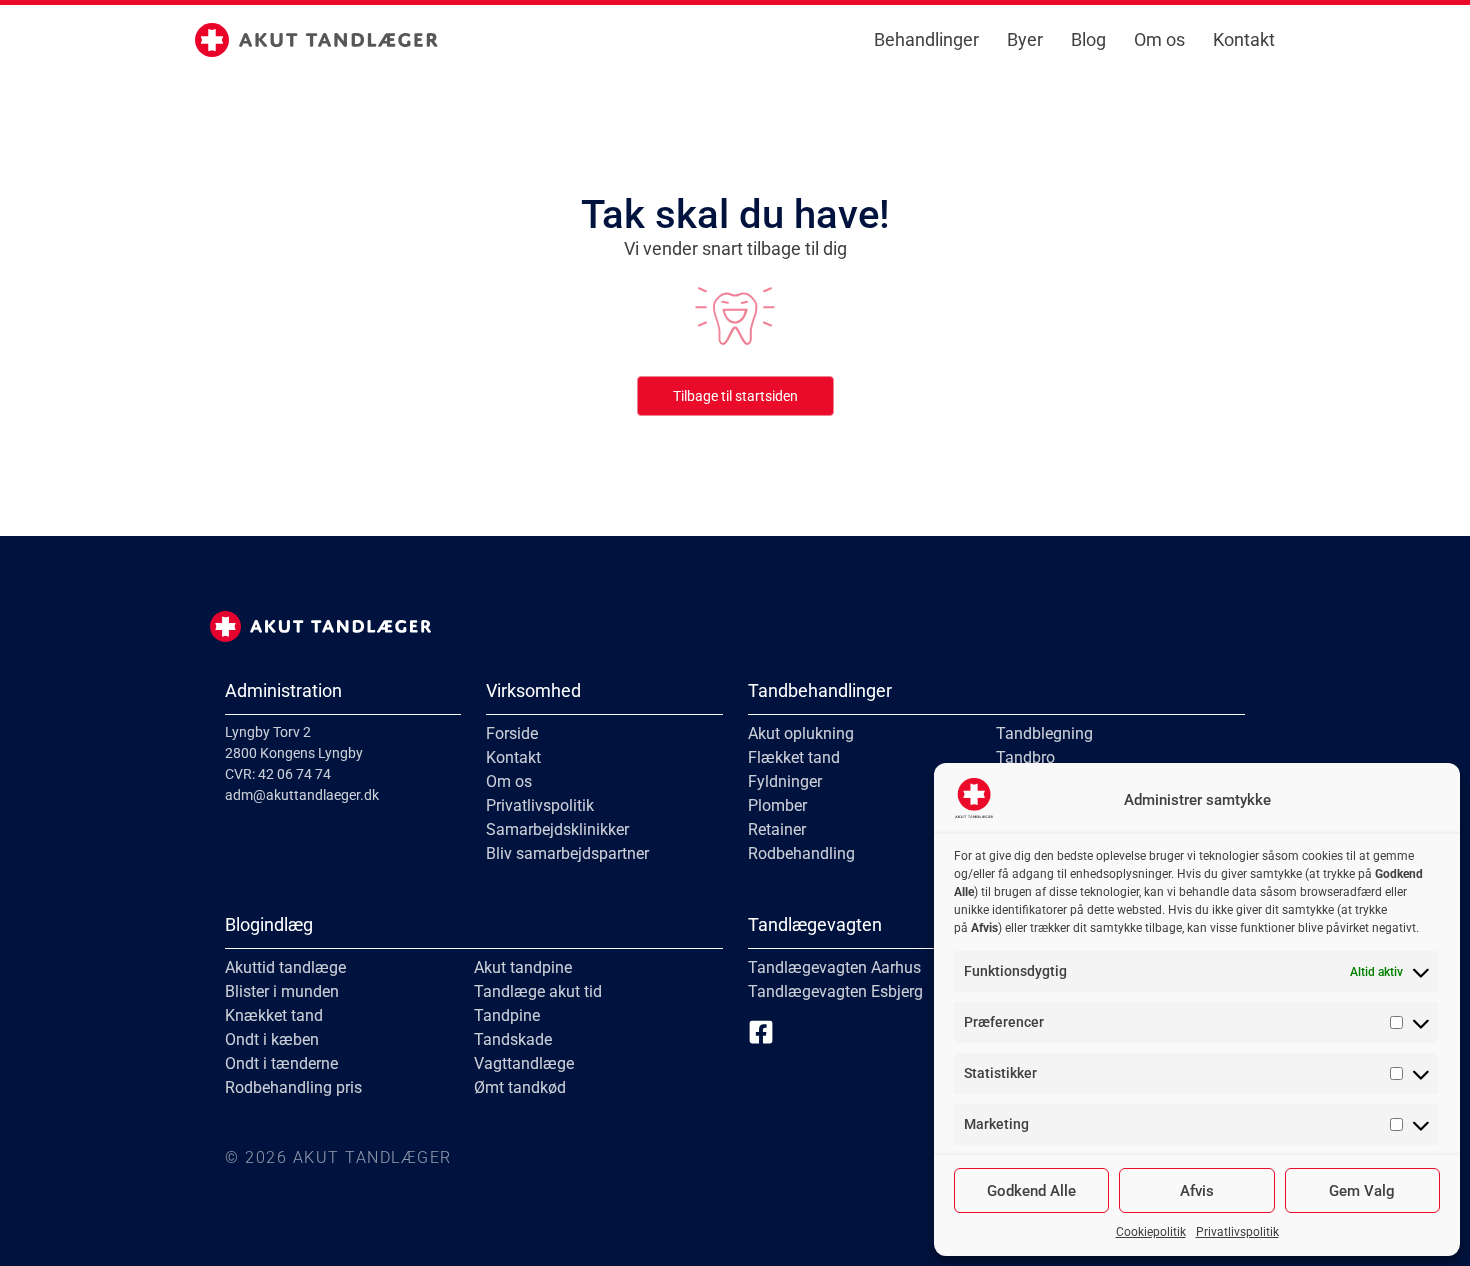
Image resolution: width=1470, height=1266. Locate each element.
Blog (1088, 39)
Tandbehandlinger (820, 690)
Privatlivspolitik (1237, 1232)
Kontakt (1244, 39)
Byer (1025, 39)
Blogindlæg (269, 924)
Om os (1159, 39)
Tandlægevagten (815, 924)
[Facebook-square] (761, 1032)
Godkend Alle (1031, 1191)
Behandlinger (926, 39)
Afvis (1197, 1191)
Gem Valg (1362, 1191)
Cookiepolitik (1151, 1232)
